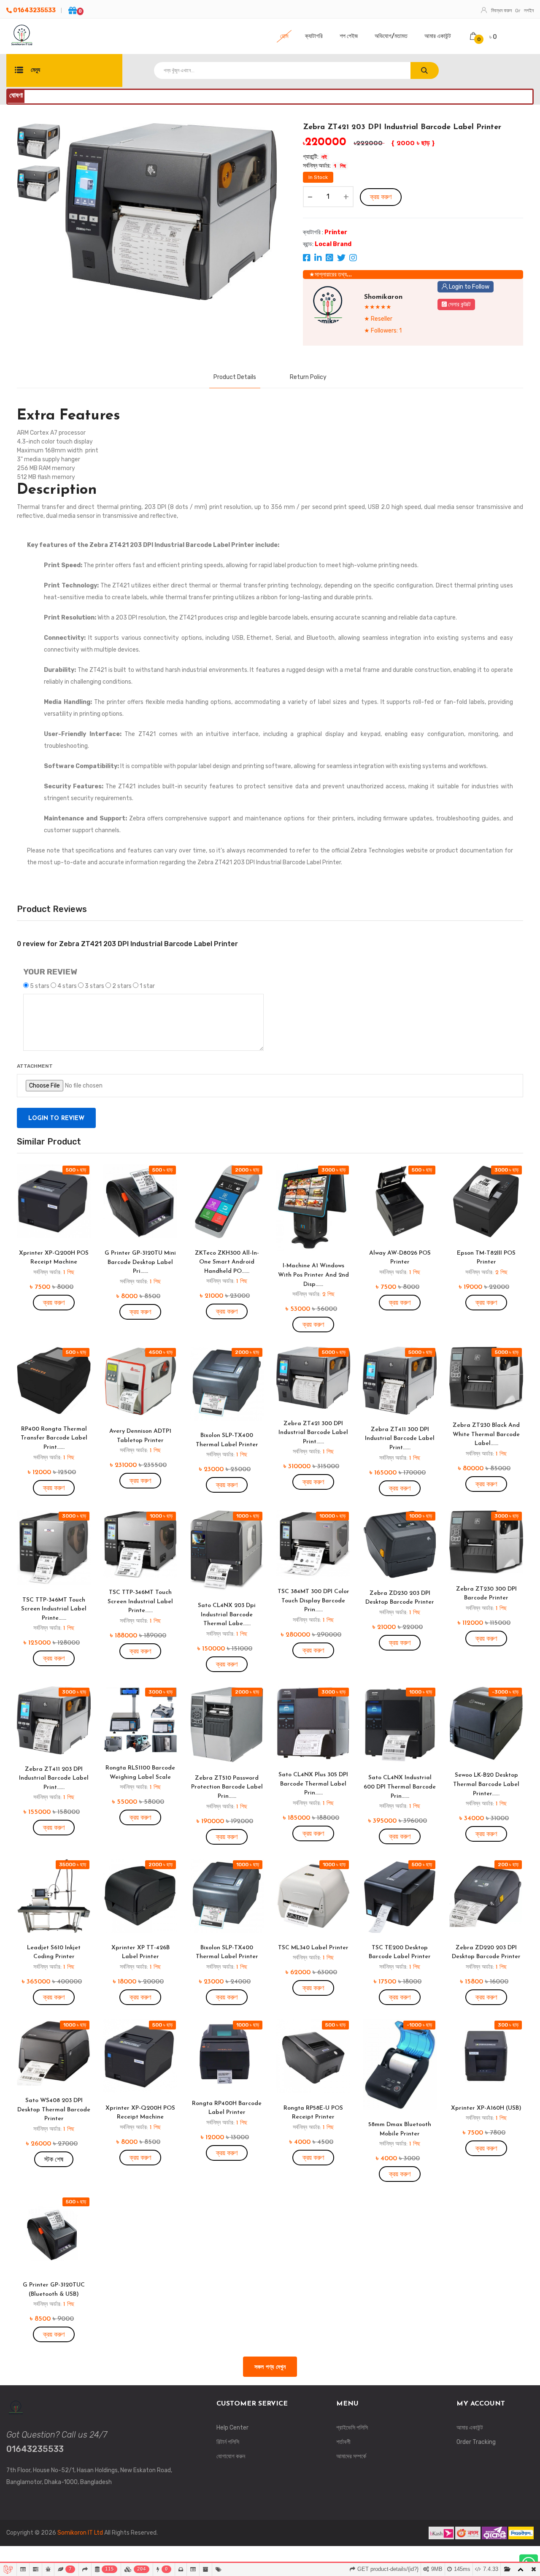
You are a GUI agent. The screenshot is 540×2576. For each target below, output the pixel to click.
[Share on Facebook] (307, 259)
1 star (147, 986)
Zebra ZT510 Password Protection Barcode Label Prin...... (227, 1787)
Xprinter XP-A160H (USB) (486, 2108)
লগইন (529, 11)
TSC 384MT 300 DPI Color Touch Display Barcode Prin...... (313, 1601)
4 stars (67, 986)
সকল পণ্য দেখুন (270, 2367)
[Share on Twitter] (342, 259)
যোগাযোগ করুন (231, 2456)
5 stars (40, 986)
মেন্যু (35, 70)
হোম (284, 36)
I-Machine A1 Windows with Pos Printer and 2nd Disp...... (313, 1275)
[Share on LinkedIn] (319, 259)
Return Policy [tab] (308, 377)
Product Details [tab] (235, 377)
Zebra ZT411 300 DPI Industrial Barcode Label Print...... (400, 1439)
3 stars (94, 986)
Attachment (35, 1066)
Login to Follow (468, 287)
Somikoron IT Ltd (81, 2533)
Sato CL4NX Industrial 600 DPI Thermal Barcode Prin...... (400, 1787)
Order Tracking (476, 2442)
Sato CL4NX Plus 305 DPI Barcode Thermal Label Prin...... (313, 1784)
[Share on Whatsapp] (330, 259)
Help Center (232, 2428)
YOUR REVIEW (50, 972)
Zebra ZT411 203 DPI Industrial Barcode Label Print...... (54, 1778)
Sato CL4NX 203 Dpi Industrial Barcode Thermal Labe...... (227, 1615)
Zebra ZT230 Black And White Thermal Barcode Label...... (486, 1434)
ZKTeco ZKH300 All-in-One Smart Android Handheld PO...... (227, 1262)
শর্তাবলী (343, 2442)
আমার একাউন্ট (438, 36)
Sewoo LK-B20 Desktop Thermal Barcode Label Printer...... (486, 1784)
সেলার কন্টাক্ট (459, 304)
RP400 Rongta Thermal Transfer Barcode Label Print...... (54, 1438)
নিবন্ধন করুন (501, 11)
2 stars (122, 986)
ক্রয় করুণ (381, 197)
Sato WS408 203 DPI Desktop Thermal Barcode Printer (54, 2110)
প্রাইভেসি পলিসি (352, 2428)
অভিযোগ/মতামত (391, 36)
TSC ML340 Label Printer (313, 1948)
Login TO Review (56, 1119)
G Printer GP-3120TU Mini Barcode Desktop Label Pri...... (140, 1262)
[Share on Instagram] (353, 259)
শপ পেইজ (349, 36)
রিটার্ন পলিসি (228, 2442)
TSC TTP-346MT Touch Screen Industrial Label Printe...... (54, 1609)
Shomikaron (383, 297)
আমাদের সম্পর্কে (351, 2456)
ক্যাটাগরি (314, 36)
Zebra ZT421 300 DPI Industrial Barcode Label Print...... (313, 1433)
